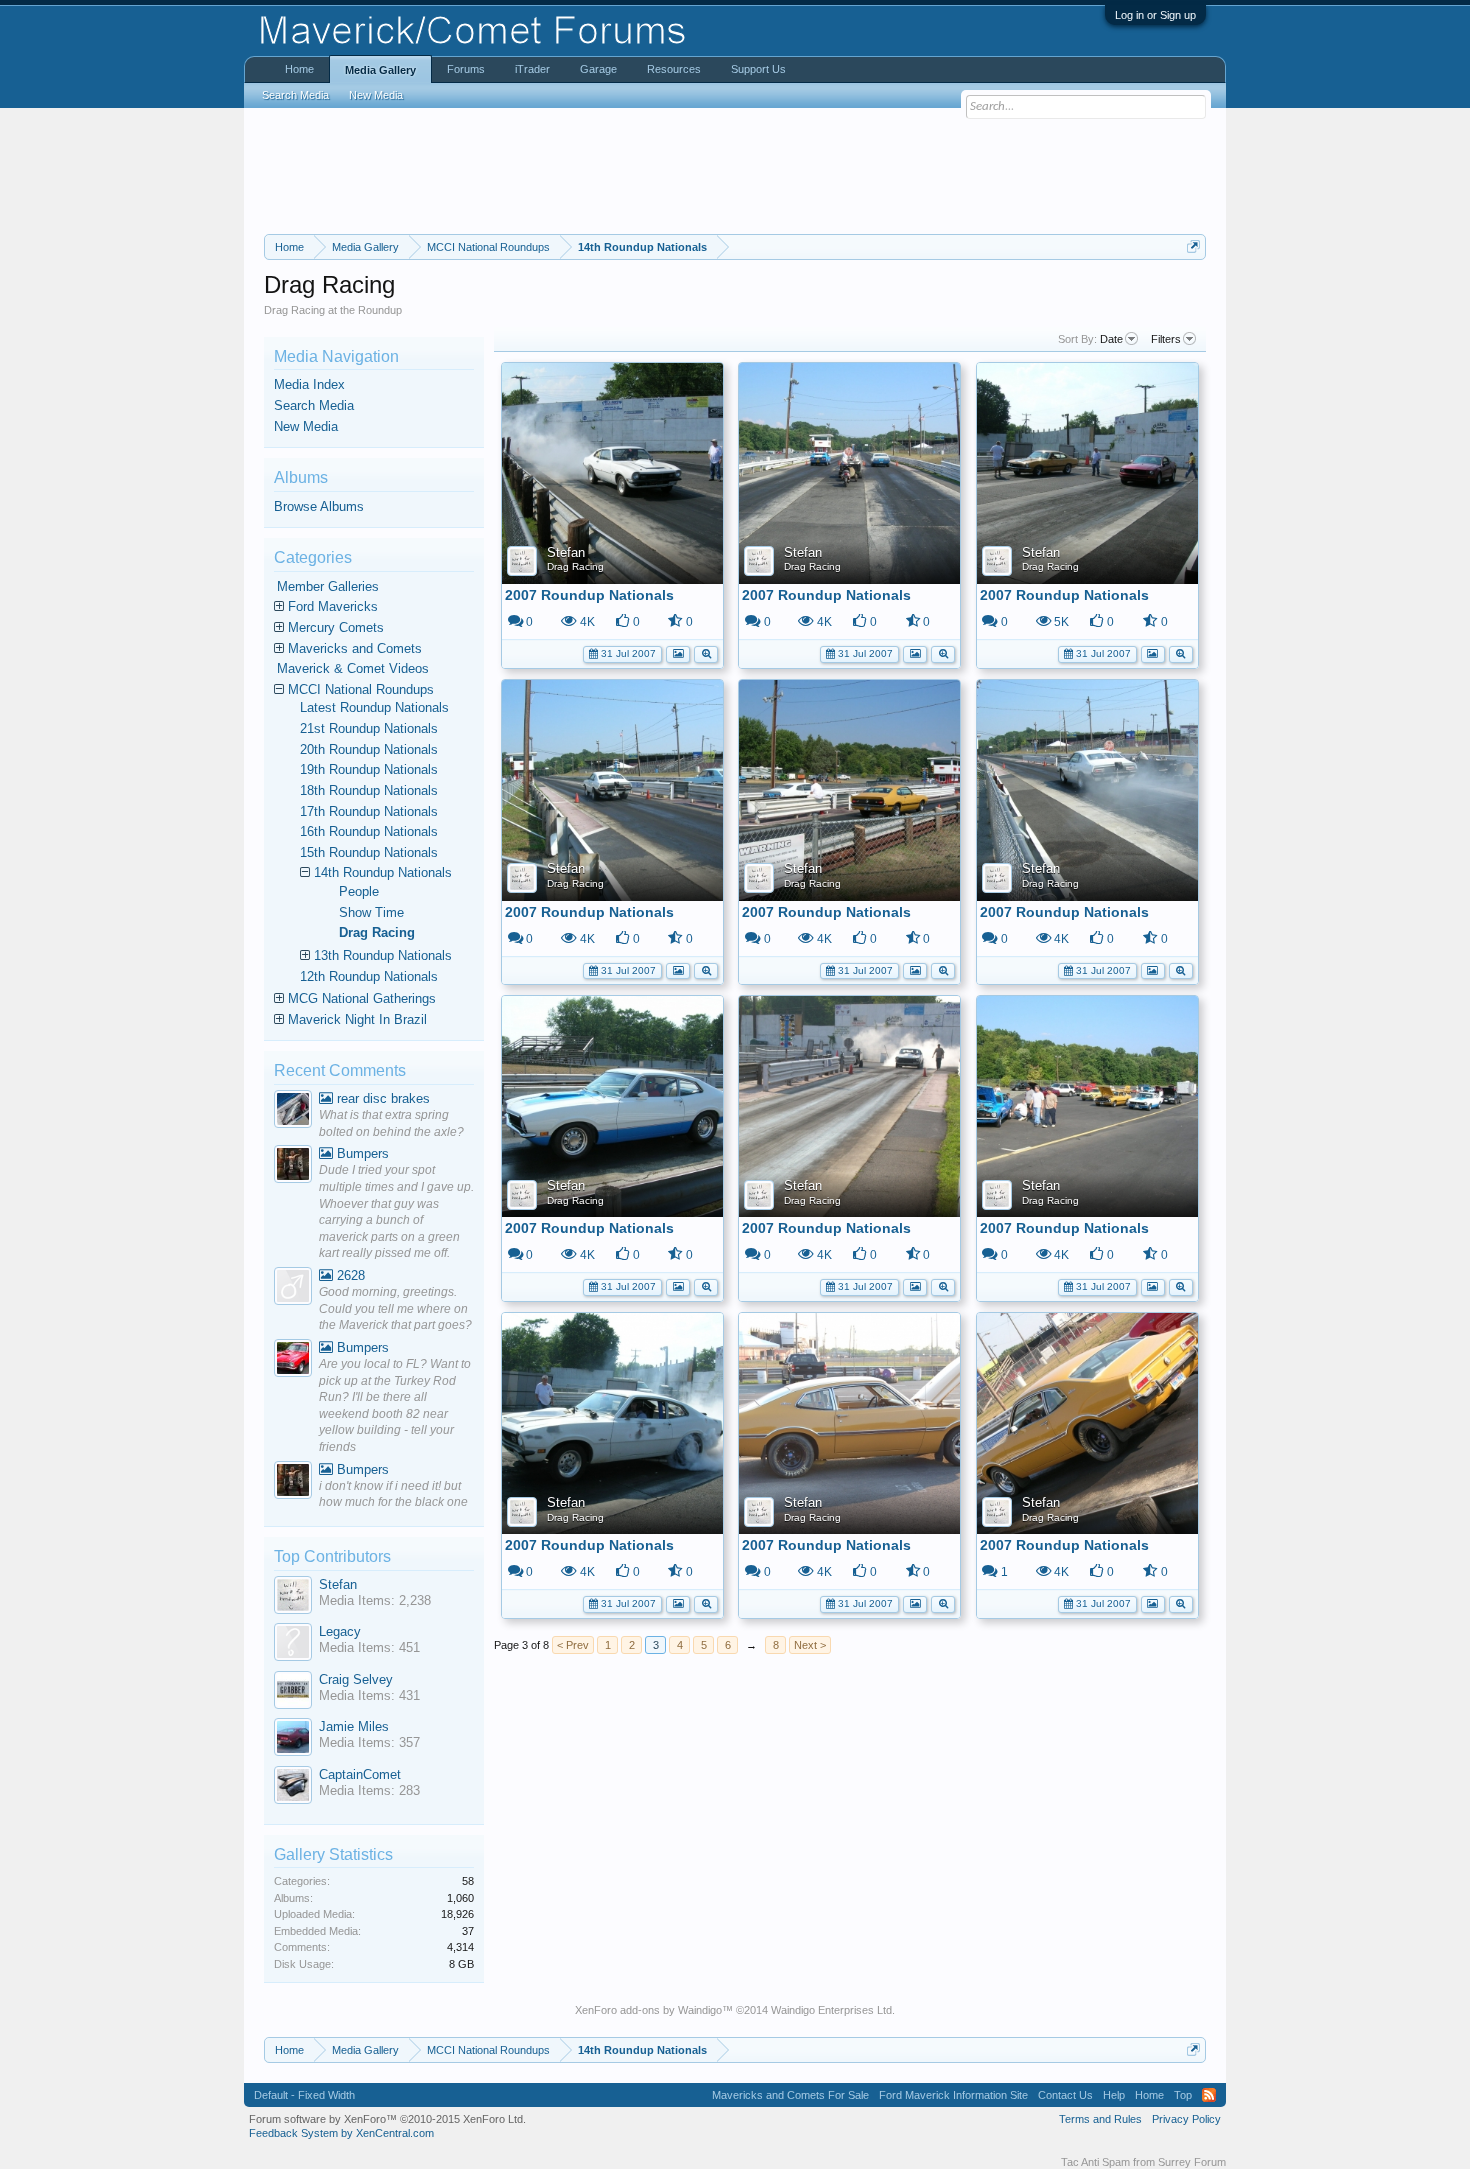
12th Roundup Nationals (369, 976)
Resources (674, 69)
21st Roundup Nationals (369, 728)
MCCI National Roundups (361, 689)
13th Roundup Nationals (383, 955)
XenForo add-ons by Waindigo (648, 2010)
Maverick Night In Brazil (357, 1019)
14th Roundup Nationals (383, 872)
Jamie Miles (354, 1726)
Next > (810, 1645)
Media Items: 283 (369, 1790)
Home (299, 69)
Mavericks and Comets (355, 648)
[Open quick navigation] (1193, 246)
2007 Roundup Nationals (589, 595)
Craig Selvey (356, 1679)
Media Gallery (380, 70)
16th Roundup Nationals (369, 831)
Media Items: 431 (369, 1695)
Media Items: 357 (369, 1742)
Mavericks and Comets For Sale (790, 2095)
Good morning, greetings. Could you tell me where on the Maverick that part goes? (395, 1308)
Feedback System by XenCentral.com (341, 2133)
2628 (349, 1275)
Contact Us (1065, 2095)
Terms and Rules (1100, 2119)
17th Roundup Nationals (369, 811)
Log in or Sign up (1155, 15)
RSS (1209, 2095)
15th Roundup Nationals (369, 852)
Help (1114, 2095)
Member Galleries (328, 586)
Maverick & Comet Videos (353, 668)
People (359, 891)
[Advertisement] (735, 171)
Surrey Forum (1192, 2162)
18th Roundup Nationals (369, 790)
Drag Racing (575, 566)
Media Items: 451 (369, 1647)
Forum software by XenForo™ (387, 2119)
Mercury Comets (336, 627)
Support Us (758, 69)
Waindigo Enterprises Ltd (831, 2010)
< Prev (573, 1645)
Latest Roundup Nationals (374, 707)
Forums (466, 69)
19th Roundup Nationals (369, 769)
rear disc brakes (381, 1098)
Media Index (309, 384)
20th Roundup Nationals (369, 749)
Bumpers (361, 1153)
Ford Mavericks (333, 606)
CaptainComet (360, 1774)
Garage (598, 69)
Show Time (371, 912)
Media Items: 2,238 (375, 1600)
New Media (306, 426)
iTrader (532, 69)
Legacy (340, 1631)
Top (1183, 2095)
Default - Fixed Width (304, 2095)
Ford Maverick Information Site (953, 2095)
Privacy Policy (1186, 2119)
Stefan (566, 552)
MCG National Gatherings (362, 998)
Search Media (314, 405)
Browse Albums (319, 506)
